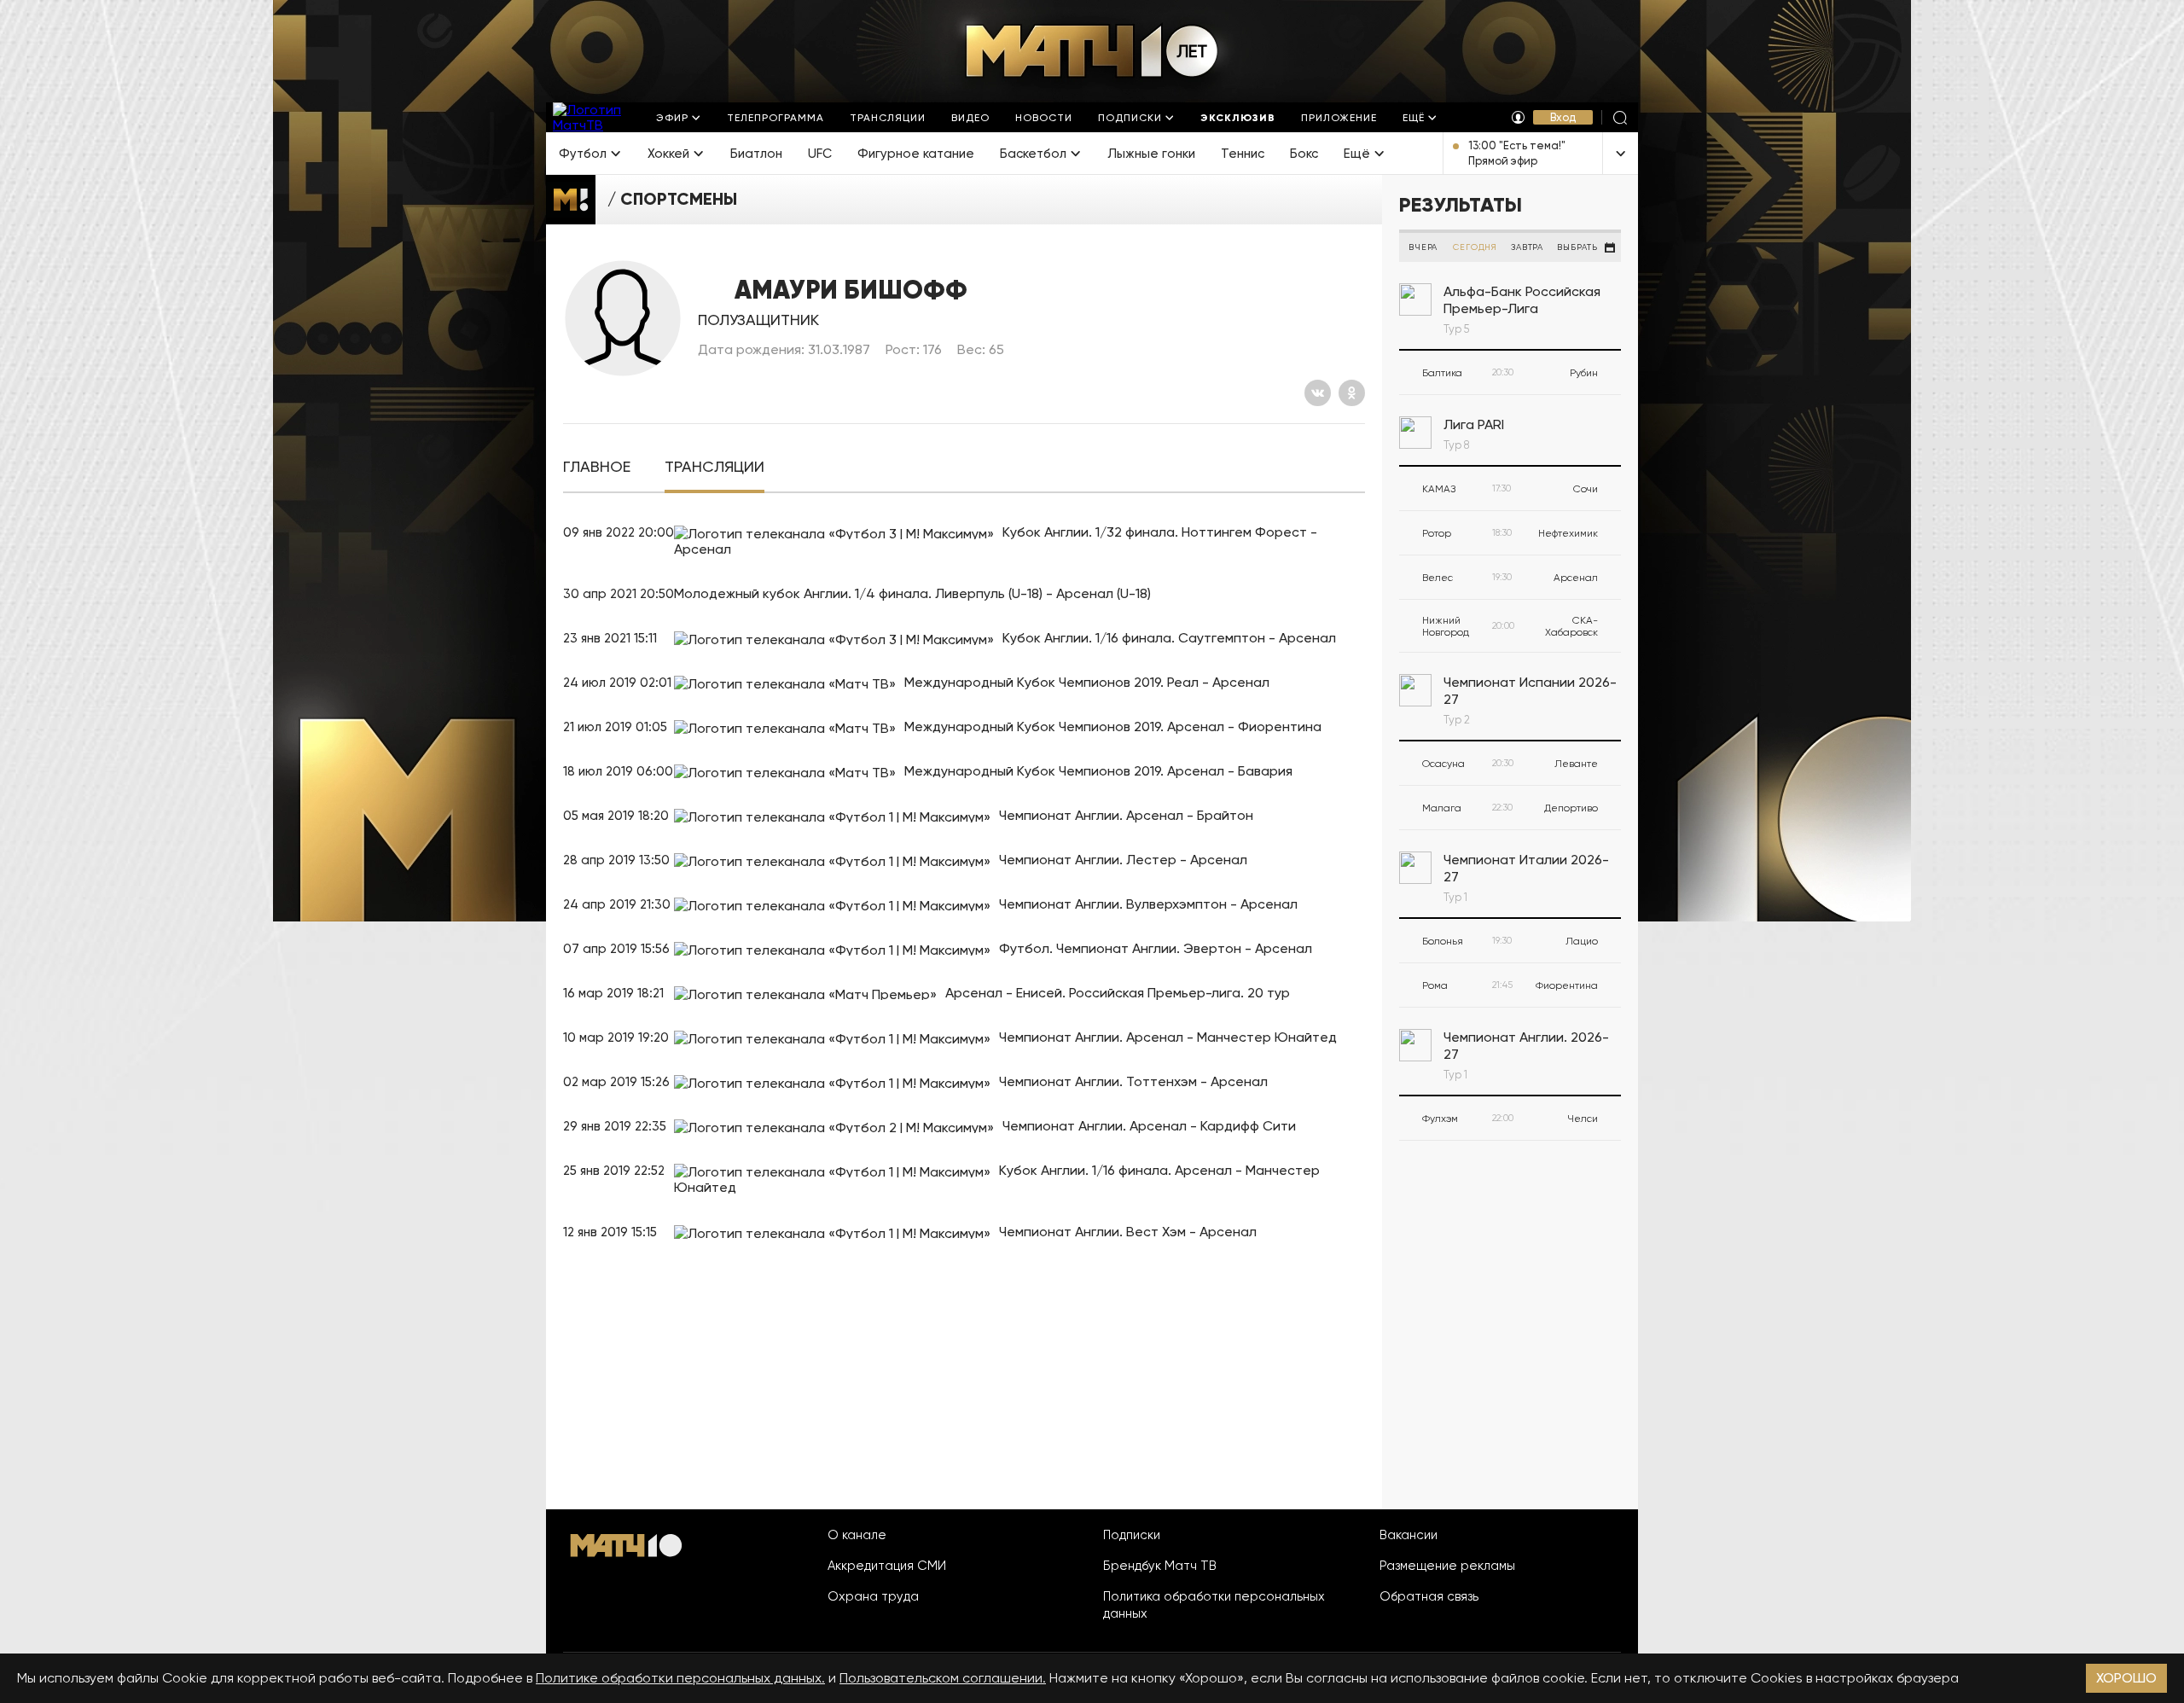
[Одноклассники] (1352, 393)
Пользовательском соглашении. (943, 1678)
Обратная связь (1429, 1596)
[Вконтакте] (1318, 393)
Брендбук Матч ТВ (1160, 1566)
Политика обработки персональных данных (1214, 1605)
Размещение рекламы (1447, 1566)
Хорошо (2126, 1678)
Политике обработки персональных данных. (680, 1678)
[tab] (597, 467)
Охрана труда (873, 1596)
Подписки (1132, 1535)
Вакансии (1409, 1535)
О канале (857, 1535)
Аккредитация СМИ (887, 1566)
